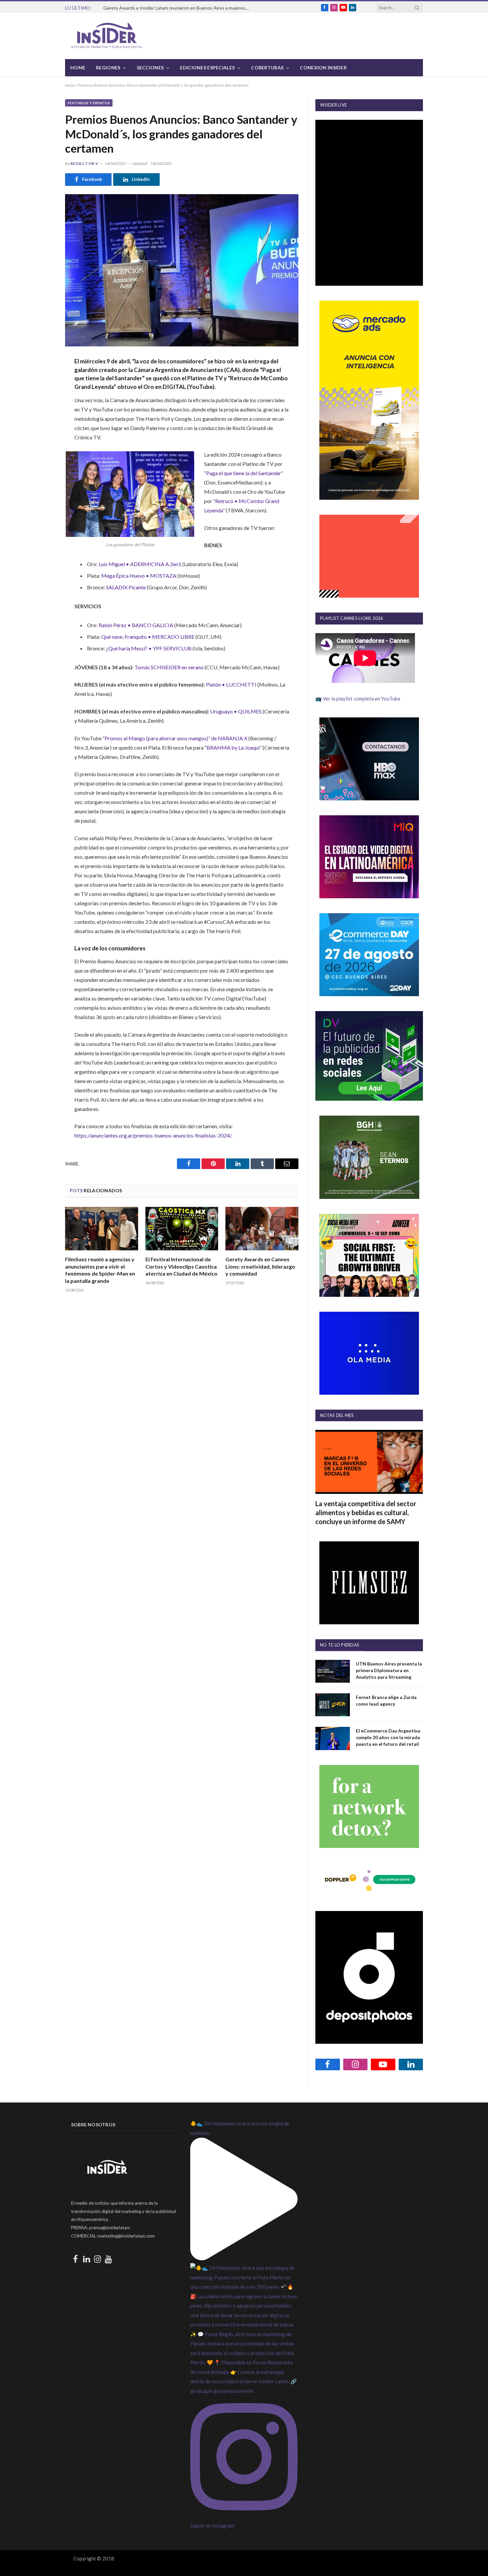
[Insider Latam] (107, 36)
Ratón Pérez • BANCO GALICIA (136, 625)
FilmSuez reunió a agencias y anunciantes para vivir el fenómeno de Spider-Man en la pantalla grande (100, 1270)
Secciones (150, 68)
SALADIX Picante (126, 587)
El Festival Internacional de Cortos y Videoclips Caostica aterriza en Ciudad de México (181, 1266)
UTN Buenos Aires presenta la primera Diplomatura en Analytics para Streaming (389, 1670)
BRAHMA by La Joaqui (233, 747)
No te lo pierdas (340, 1645)
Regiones (108, 68)
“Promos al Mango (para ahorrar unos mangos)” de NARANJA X (175, 738)
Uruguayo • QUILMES (235, 711)
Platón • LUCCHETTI (231, 684)
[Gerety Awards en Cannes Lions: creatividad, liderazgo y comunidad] (262, 1229)
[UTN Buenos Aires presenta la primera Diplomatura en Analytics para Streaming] (333, 1671)
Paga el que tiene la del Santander (244, 473)
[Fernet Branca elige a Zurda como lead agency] (333, 1705)
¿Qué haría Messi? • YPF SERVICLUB (149, 648)
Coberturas (267, 68)
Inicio (70, 85)
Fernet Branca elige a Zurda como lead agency (386, 1700)
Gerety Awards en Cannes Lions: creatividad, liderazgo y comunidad (260, 1266)
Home (78, 68)
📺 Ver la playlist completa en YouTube (358, 699)
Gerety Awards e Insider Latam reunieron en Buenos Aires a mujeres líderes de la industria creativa (178, 8)
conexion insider (323, 68)
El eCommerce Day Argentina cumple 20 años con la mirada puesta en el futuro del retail (388, 1737)
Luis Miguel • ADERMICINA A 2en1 (140, 564)
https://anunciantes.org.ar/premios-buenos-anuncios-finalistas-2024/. (153, 1135)
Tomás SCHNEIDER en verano (169, 667)
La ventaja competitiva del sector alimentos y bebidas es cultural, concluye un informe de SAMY (366, 1512)
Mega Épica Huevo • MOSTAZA (139, 576)
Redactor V (84, 163)
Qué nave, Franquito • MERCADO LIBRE (148, 637)
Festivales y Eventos (89, 103)
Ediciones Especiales (207, 68)
